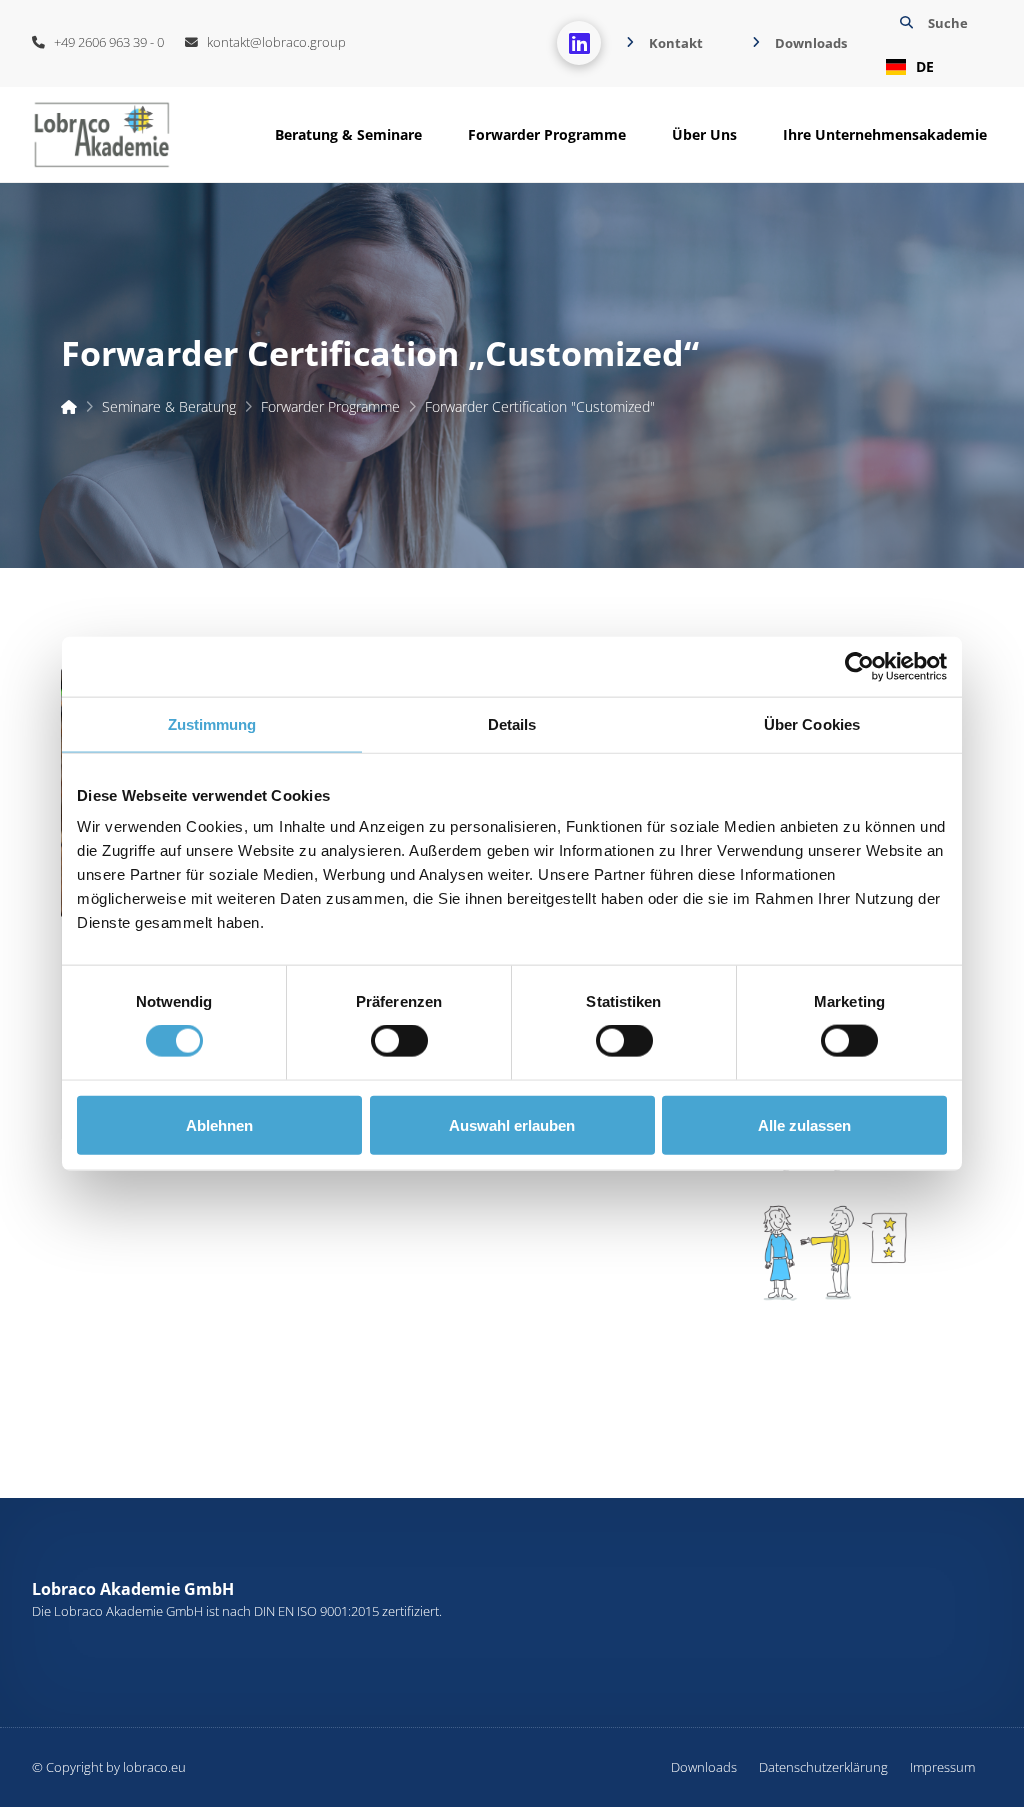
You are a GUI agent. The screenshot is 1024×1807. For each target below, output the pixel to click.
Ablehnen (219, 1124)
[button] (931, 43)
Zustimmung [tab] (212, 723)
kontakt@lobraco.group (272, 42)
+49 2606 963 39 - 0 (104, 42)
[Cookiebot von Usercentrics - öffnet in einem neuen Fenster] (859, 666)
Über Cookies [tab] (812, 723)
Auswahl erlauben (512, 1124)
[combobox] (931, 67)
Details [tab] (512, 723)
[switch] (399, 1041)
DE (925, 66)
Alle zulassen (804, 1124)
